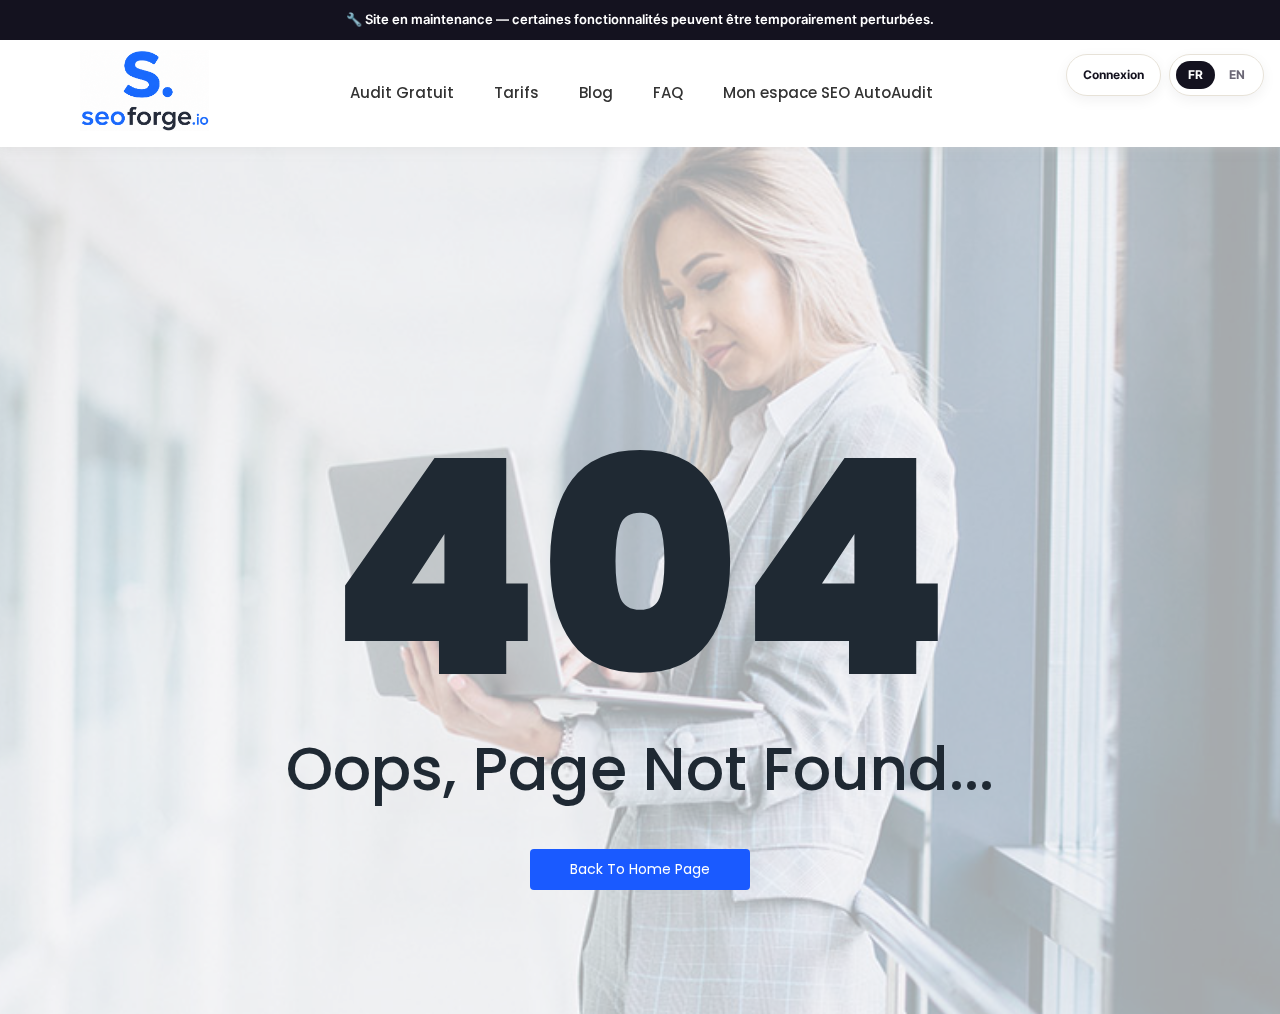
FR (1195, 74)
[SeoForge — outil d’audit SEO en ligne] (144, 91)
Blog (596, 92)
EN (1237, 74)
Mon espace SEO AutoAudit (828, 92)
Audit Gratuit (402, 92)
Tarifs (516, 92)
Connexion (1113, 74)
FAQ (668, 92)
